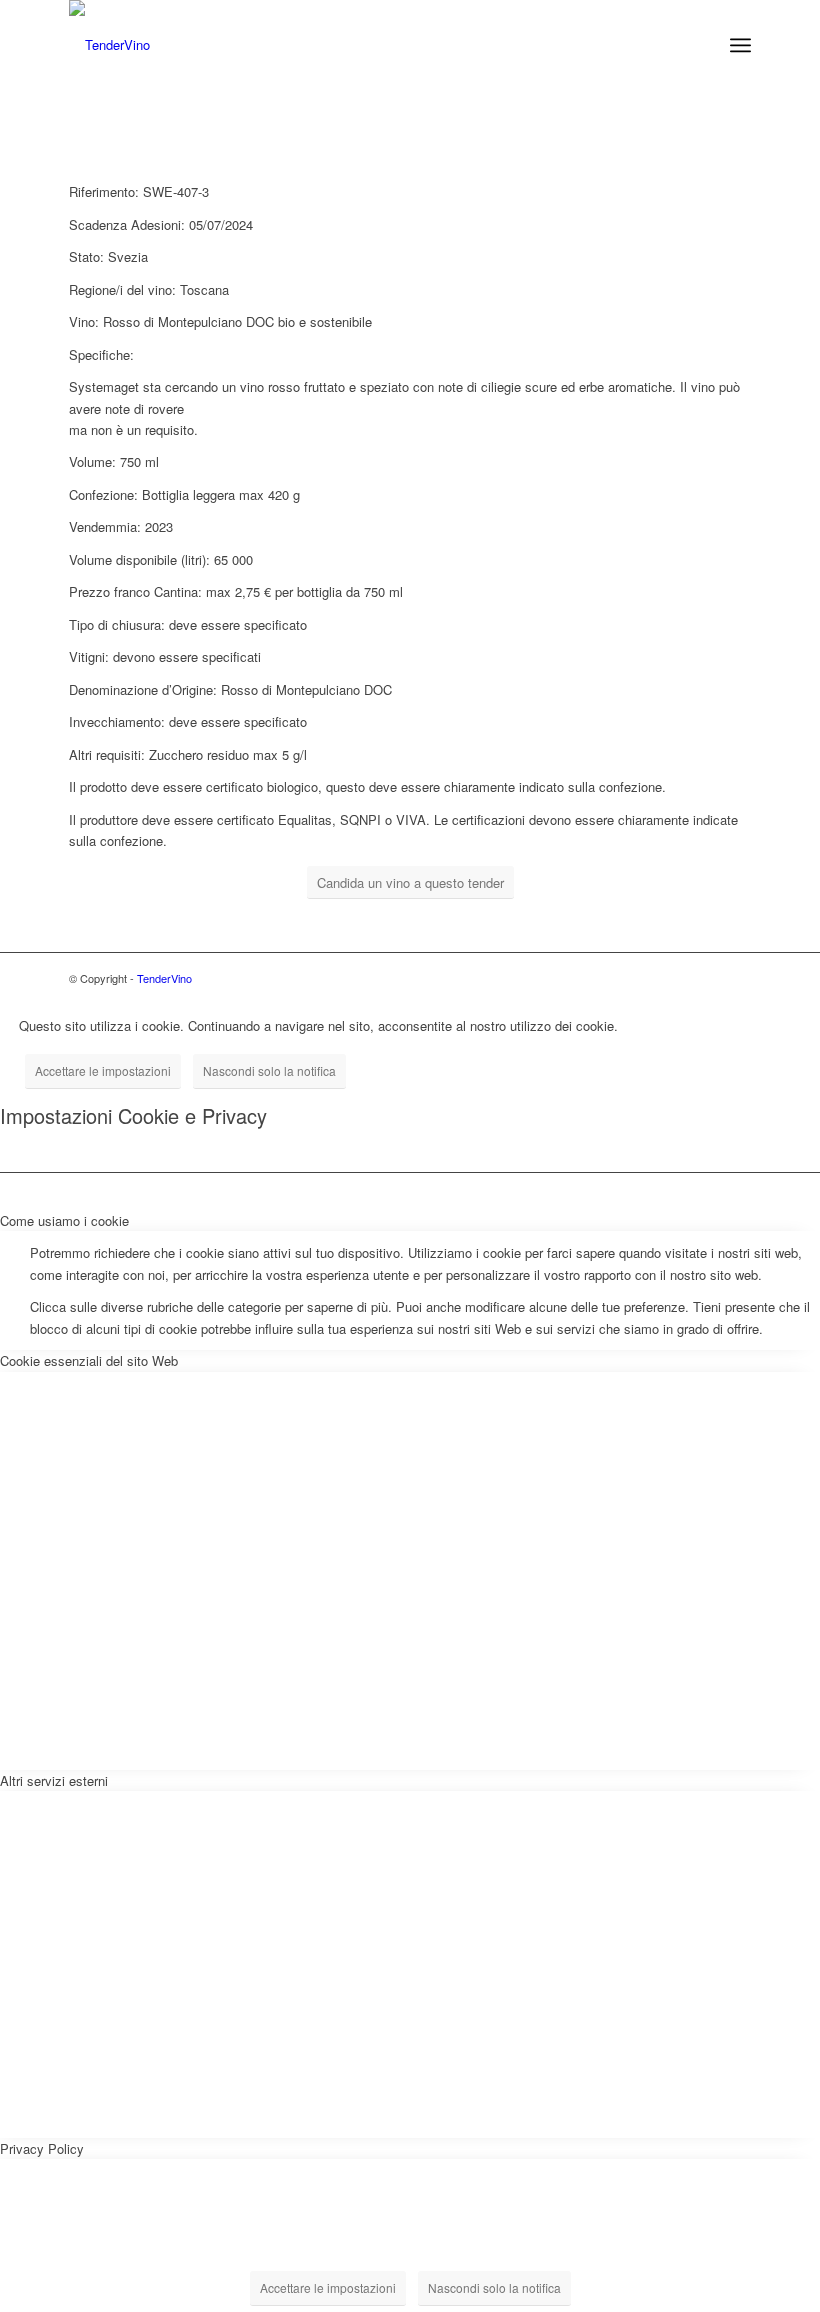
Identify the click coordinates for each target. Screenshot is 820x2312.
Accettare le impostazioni (103, 1070)
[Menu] (740, 45)
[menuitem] (696, 45)
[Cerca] (696, 45)
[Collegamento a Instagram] (736, 978)
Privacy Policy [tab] (42, 2148)
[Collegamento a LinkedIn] (706, 978)
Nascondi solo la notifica (269, 1070)
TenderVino (164, 978)
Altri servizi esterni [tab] (54, 1780)
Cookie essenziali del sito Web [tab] (89, 1360)
